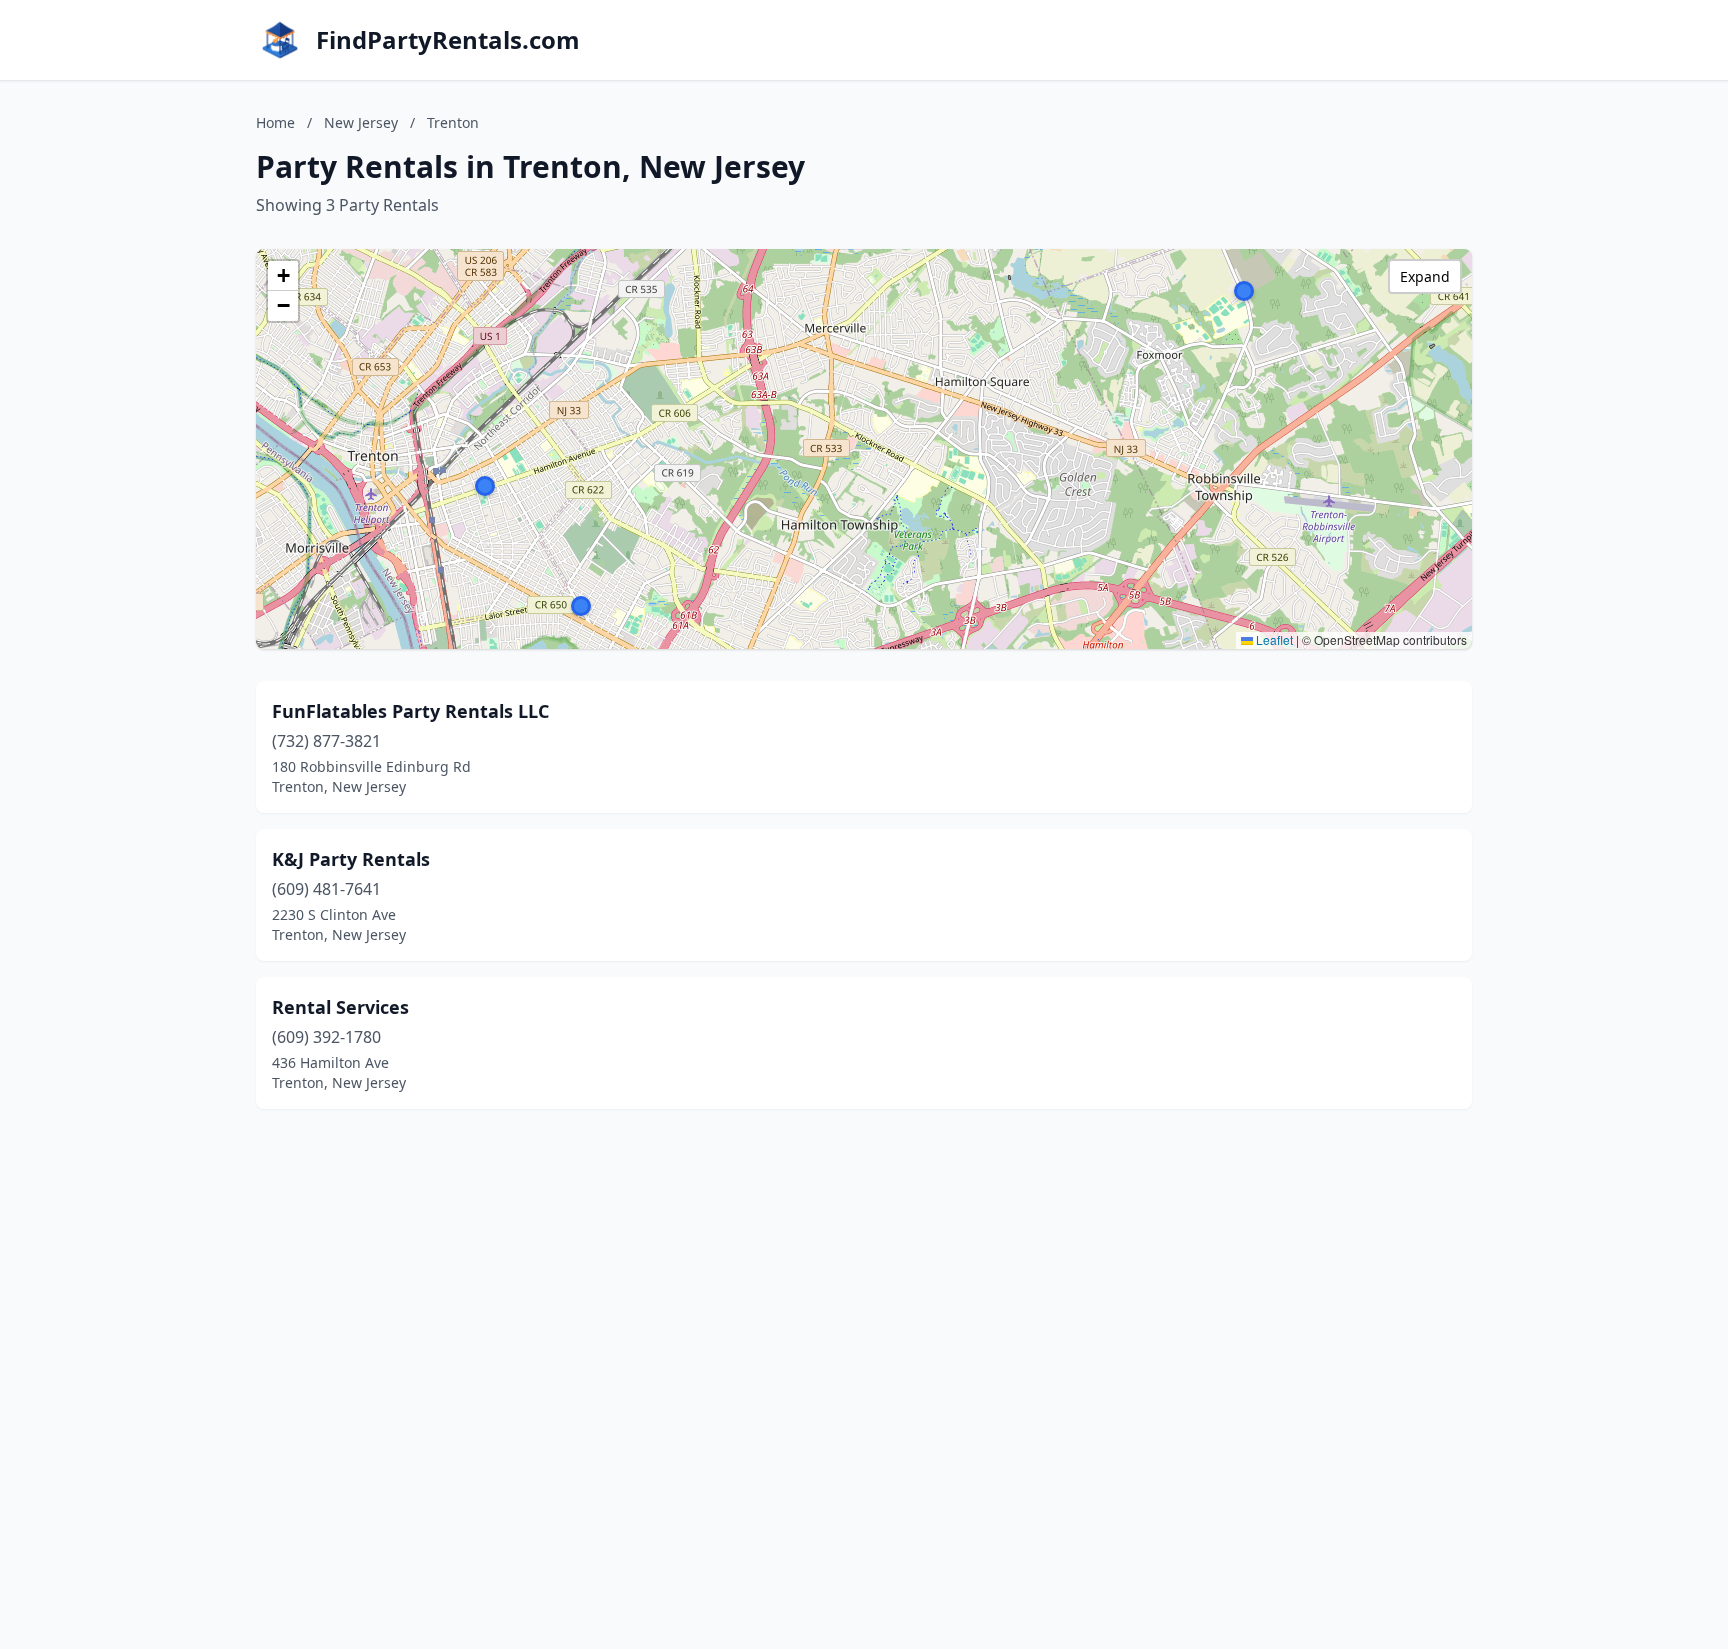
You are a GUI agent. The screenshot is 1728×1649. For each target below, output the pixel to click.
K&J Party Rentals (351, 859)
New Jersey (361, 122)
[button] (1244, 291)
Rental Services (340, 1007)
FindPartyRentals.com (448, 40)
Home (275, 122)
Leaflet (1273, 639)
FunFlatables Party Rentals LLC (410, 711)
